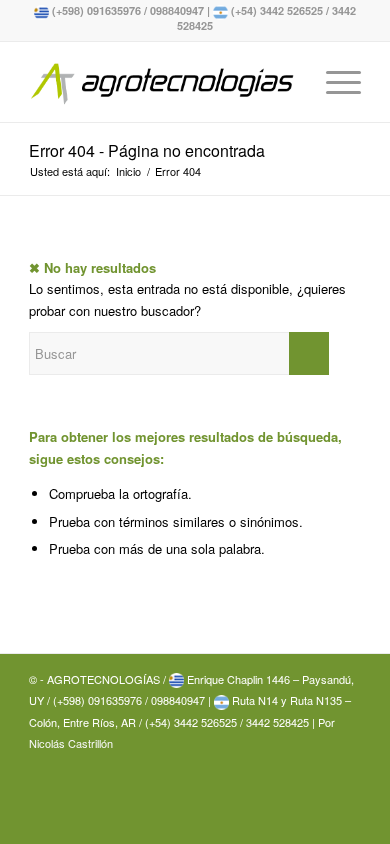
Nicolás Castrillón (71, 743)
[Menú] (333, 82)
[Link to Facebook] (346, 764)
